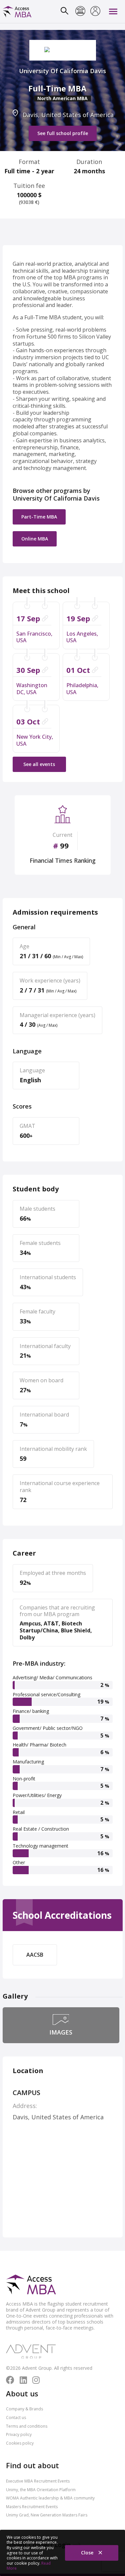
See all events (39, 764)
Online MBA (35, 539)
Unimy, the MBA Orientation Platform (41, 2490)
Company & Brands (24, 2409)
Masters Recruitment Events (32, 2507)
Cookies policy (20, 2443)
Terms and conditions (27, 2426)
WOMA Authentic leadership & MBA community (50, 2498)
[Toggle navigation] (113, 11)
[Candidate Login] (95, 12)
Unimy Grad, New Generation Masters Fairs (47, 2515)
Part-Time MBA (39, 517)
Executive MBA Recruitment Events (38, 2481)
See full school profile (63, 133)
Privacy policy (19, 2434)
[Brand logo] (31, 2285)
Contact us (16, 2418)
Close (88, 2553)
